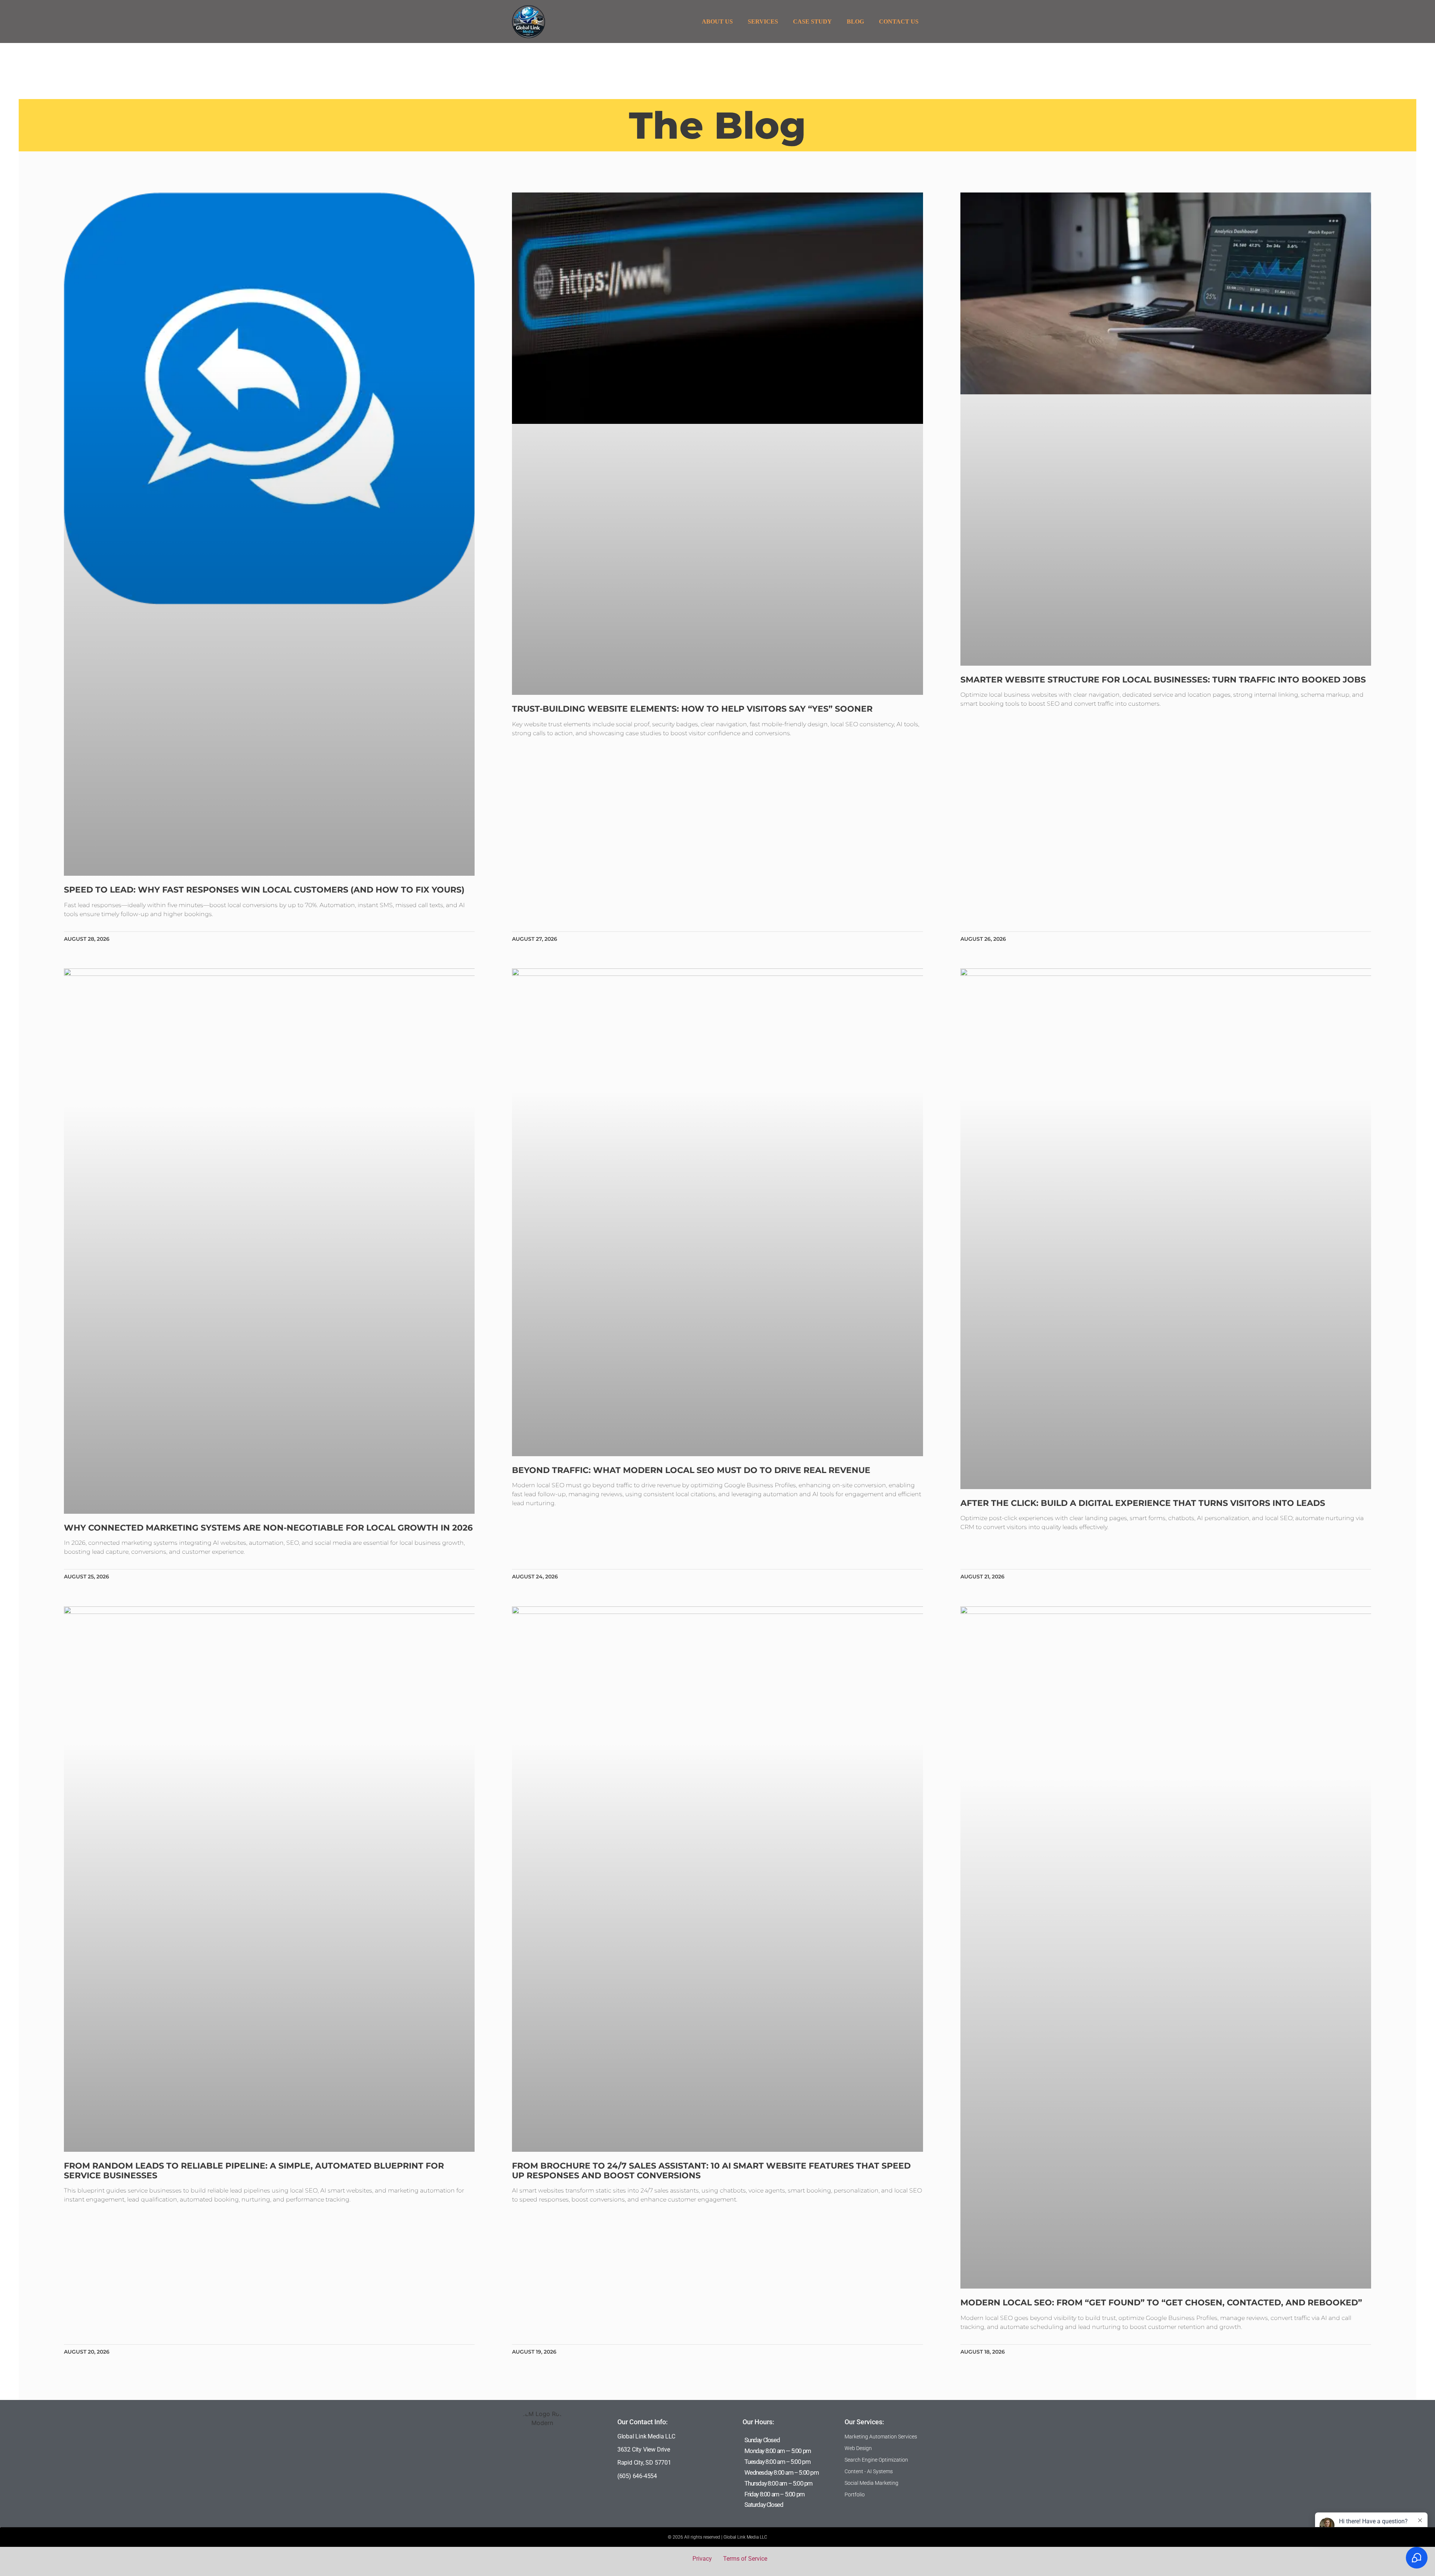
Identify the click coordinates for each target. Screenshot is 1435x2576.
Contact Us (899, 21)
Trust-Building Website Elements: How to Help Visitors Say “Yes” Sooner (692, 709)
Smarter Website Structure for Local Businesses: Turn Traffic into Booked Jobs (1163, 680)
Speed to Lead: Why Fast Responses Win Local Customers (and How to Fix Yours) (264, 890)
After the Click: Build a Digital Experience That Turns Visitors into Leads (1143, 1503)
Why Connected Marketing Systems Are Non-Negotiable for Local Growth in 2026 (268, 1528)
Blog (855, 21)
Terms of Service (745, 2559)
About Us (717, 21)
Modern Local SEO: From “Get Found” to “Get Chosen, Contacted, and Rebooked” (1161, 2303)
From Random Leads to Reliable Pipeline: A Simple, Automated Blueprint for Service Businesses (254, 2171)
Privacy (702, 2559)
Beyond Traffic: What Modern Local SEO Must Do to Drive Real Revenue (691, 1470)
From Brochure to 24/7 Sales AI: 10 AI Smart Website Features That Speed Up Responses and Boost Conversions (711, 2171)
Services (763, 21)
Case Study (812, 21)
